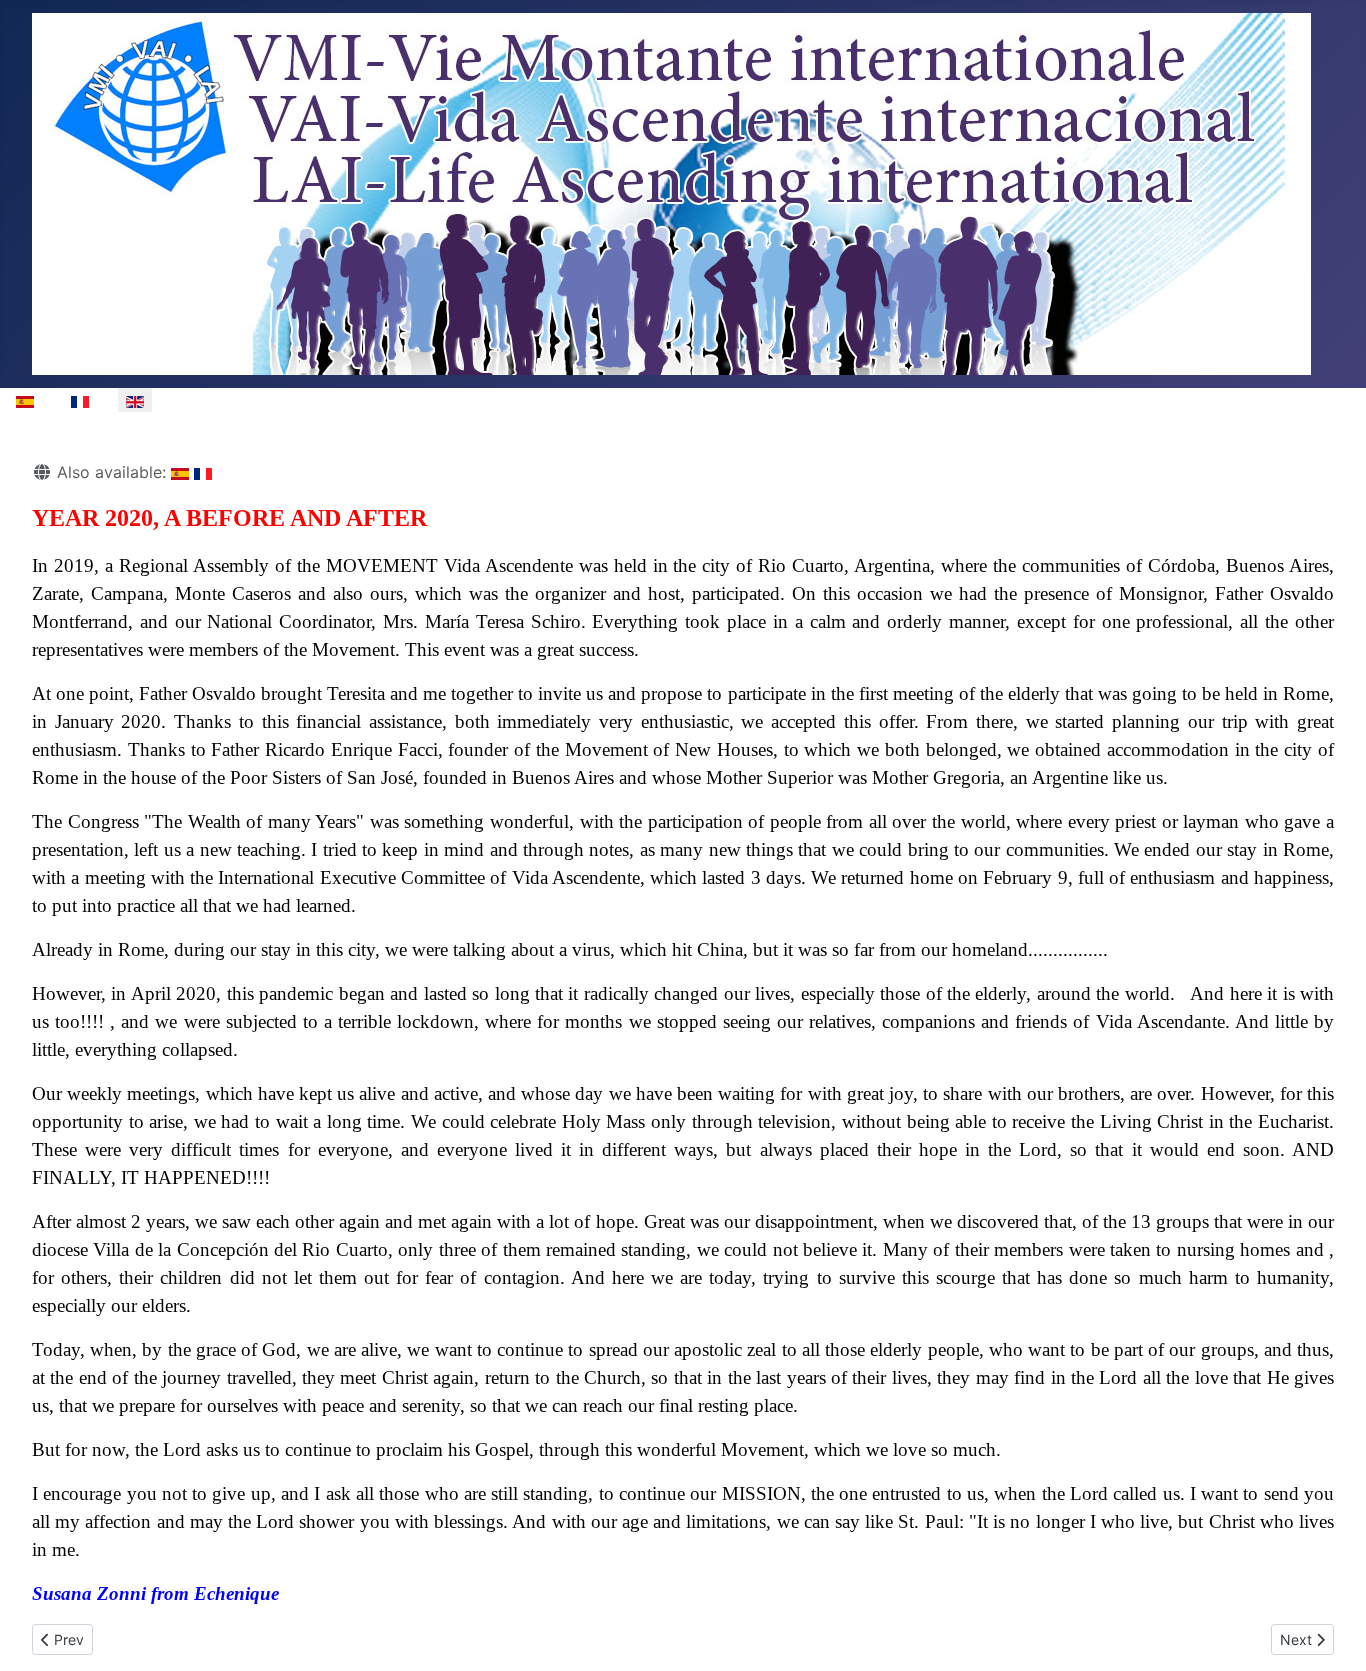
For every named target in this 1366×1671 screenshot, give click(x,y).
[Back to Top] (1331, 1634)
